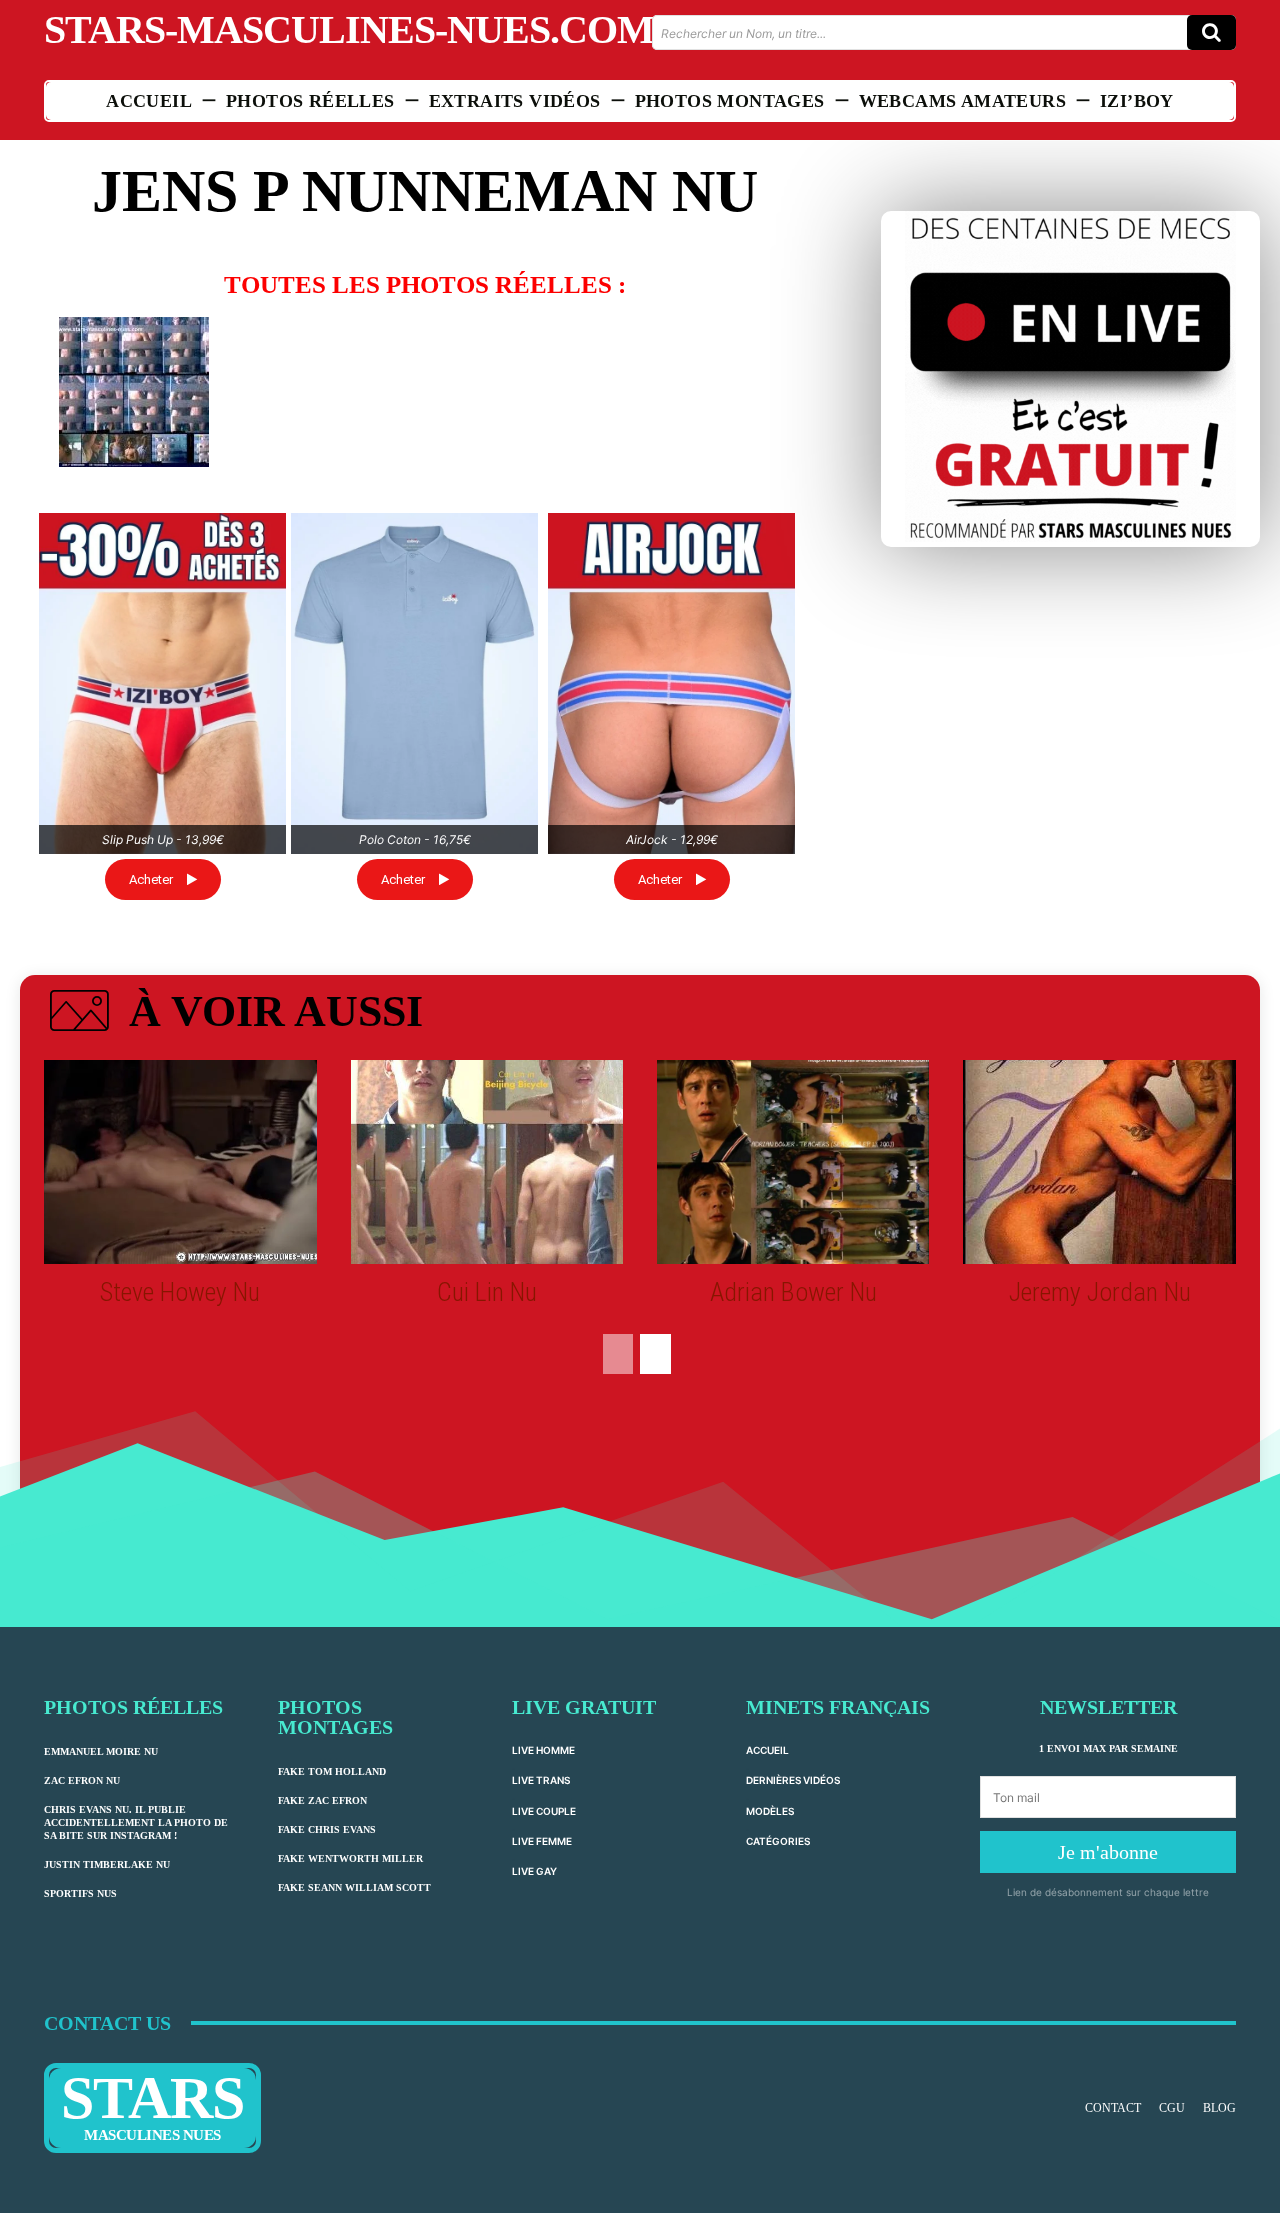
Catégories (778, 1841)
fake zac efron (322, 1800)
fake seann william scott (354, 1887)
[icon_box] (233, 1015)
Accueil (767, 1750)
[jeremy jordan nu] (1099, 1162)
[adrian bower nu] (793, 1162)
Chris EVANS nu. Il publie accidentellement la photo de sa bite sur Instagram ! (136, 1822)
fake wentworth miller (350, 1858)
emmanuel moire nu (101, 1751)
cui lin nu (487, 1292)
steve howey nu (180, 1292)
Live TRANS (541, 1780)
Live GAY (534, 1871)
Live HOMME (543, 1750)
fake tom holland (332, 1771)
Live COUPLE (544, 1811)
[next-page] (655, 1354)
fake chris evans (327, 1829)
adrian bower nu (793, 1292)
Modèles (770, 1811)
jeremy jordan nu (1100, 1292)
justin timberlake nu (107, 1864)
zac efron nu (82, 1780)
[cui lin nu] (487, 1162)
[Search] (1211, 32)
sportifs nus (80, 1893)
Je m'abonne (1108, 1852)
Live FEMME (542, 1841)
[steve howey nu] (180, 1162)
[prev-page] (618, 1354)
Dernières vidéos (793, 1780)
